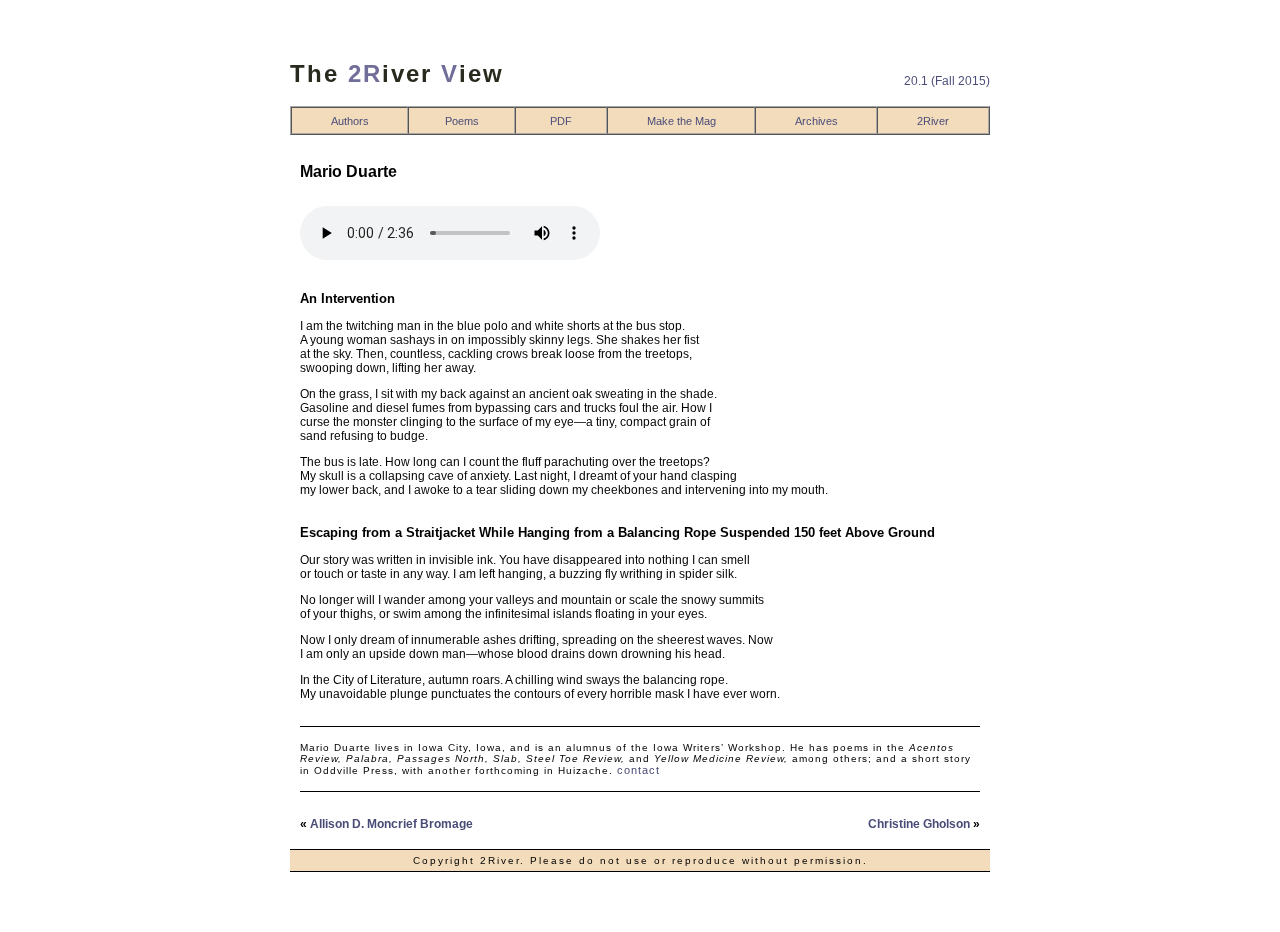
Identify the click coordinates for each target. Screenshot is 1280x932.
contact (638, 770)
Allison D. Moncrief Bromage (391, 824)
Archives (816, 121)
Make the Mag (681, 121)
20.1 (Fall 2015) (947, 81)
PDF (561, 121)
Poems (462, 121)
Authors (350, 121)
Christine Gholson (919, 824)
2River (933, 121)
